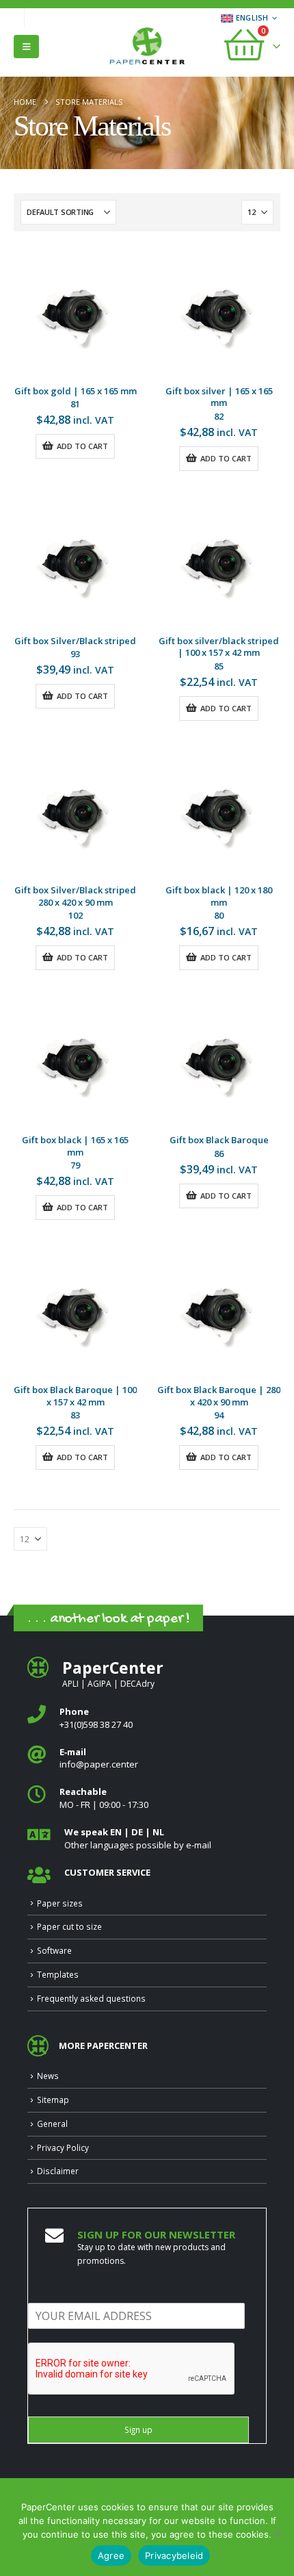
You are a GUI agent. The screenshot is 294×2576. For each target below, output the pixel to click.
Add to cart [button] (82, 446)
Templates (58, 1974)
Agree (111, 2555)
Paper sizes (60, 1903)
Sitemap (53, 2100)
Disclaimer (58, 2171)
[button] (26, 47)
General (52, 2124)
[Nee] (277, 2533)
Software (54, 1950)
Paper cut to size (69, 1926)
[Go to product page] (75, 314)
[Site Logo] (147, 47)
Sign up (138, 2430)
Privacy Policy (63, 2147)
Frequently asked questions (91, 1998)
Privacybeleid (174, 2555)
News (48, 2076)
